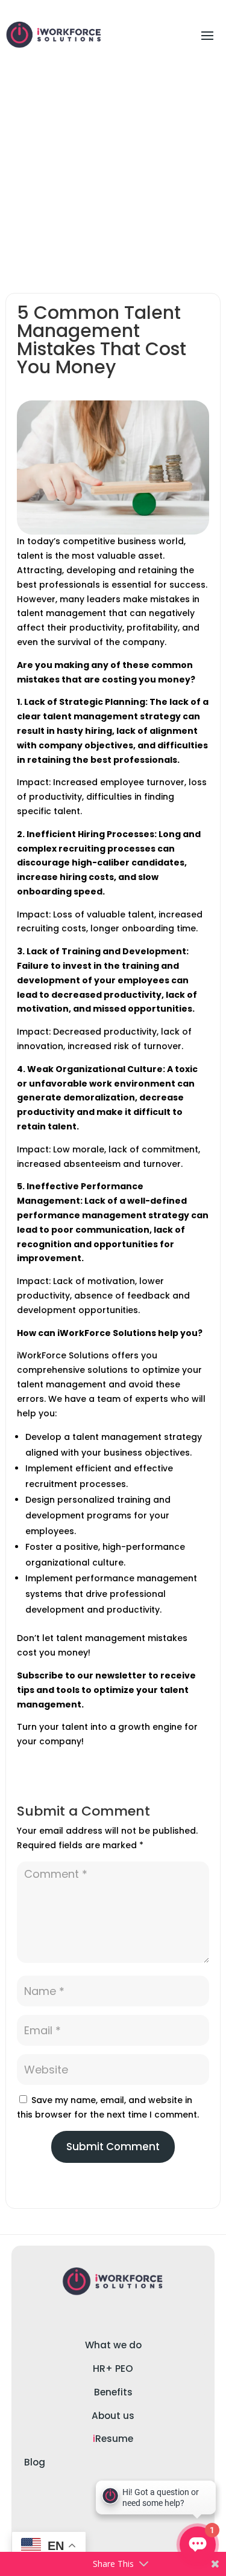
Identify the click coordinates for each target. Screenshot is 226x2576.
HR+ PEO (113, 2369)
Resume (113, 2439)
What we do (113, 2345)
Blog (35, 2462)
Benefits (113, 2392)
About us (113, 2416)
